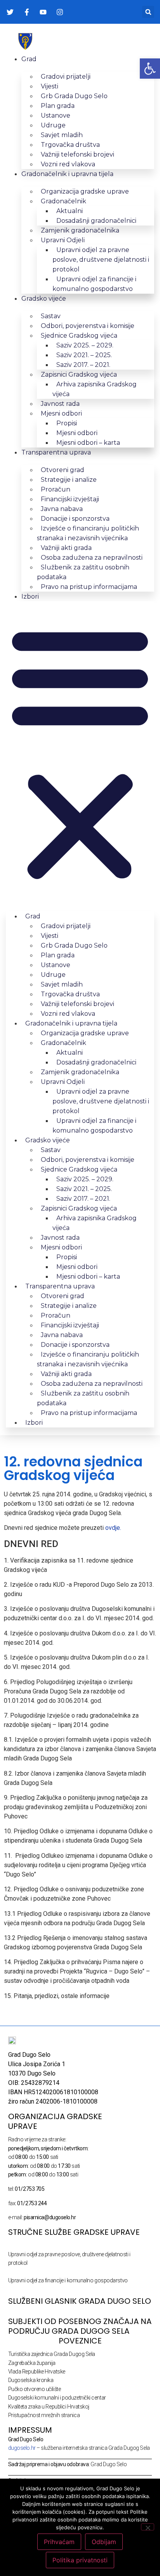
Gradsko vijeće (44, 299)
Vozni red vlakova (68, 164)
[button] (148, 12)
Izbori (30, 596)
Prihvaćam (59, 2542)
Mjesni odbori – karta (88, 443)
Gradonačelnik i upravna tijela (67, 174)
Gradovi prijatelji (66, 77)
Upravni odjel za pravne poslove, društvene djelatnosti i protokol (101, 260)
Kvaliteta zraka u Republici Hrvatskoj (49, 2407)
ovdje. (113, 1528)
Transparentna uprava (56, 452)
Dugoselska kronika (31, 2380)
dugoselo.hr (22, 2448)
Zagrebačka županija (32, 2363)
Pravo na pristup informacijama (89, 587)
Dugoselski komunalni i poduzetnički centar (57, 2398)
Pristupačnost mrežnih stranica (44, 2415)
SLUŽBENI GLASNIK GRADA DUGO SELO (80, 2301)
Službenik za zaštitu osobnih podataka (83, 572)
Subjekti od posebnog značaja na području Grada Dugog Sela (80, 2326)
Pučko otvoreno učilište (35, 2389)
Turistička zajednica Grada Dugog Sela (52, 2354)
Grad (29, 59)
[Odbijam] (148, 2527)
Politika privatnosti (80, 2560)
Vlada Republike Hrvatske (37, 2372)
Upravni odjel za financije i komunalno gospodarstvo (94, 284)
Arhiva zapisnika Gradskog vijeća (95, 389)
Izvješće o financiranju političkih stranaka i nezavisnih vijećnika (88, 533)
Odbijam (104, 2542)
